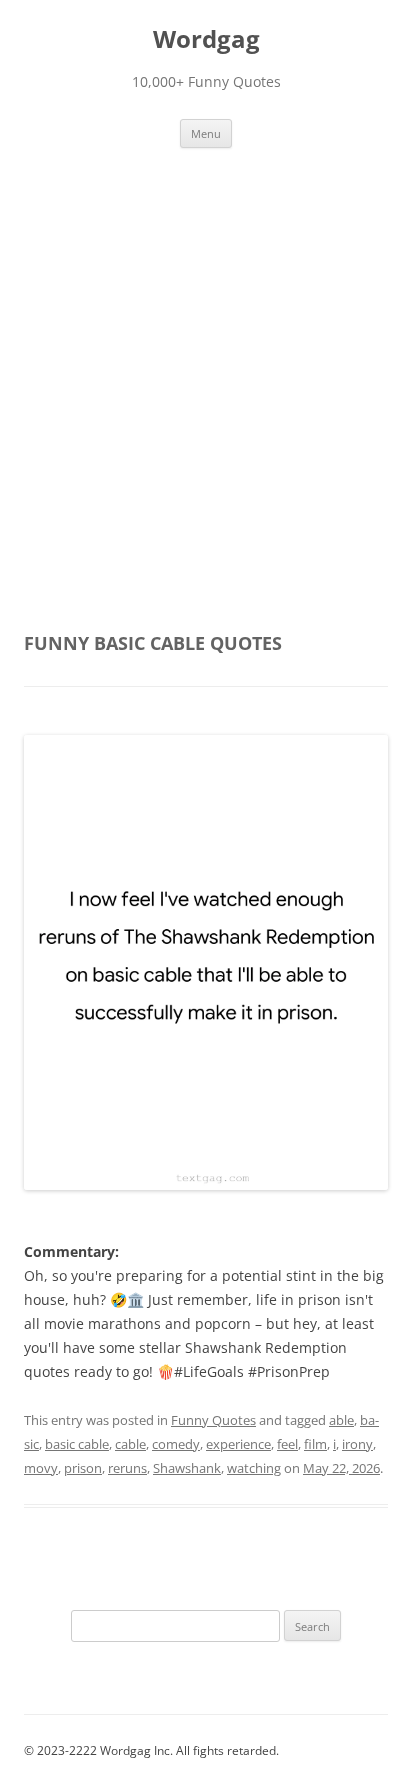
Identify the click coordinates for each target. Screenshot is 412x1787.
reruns (127, 1468)
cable (130, 1444)
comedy (176, 1444)
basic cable (77, 1444)
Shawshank (187, 1468)
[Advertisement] (206, 398)
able (341, 1420)
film (315, 1444)
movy (41, 1468)
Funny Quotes (213, 1420)
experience (238, 1444)
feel (287, 1444)
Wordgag (206, 39)
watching (254, 1468)
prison (83, 1468)
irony (357, 1444)
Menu (206, 133)
